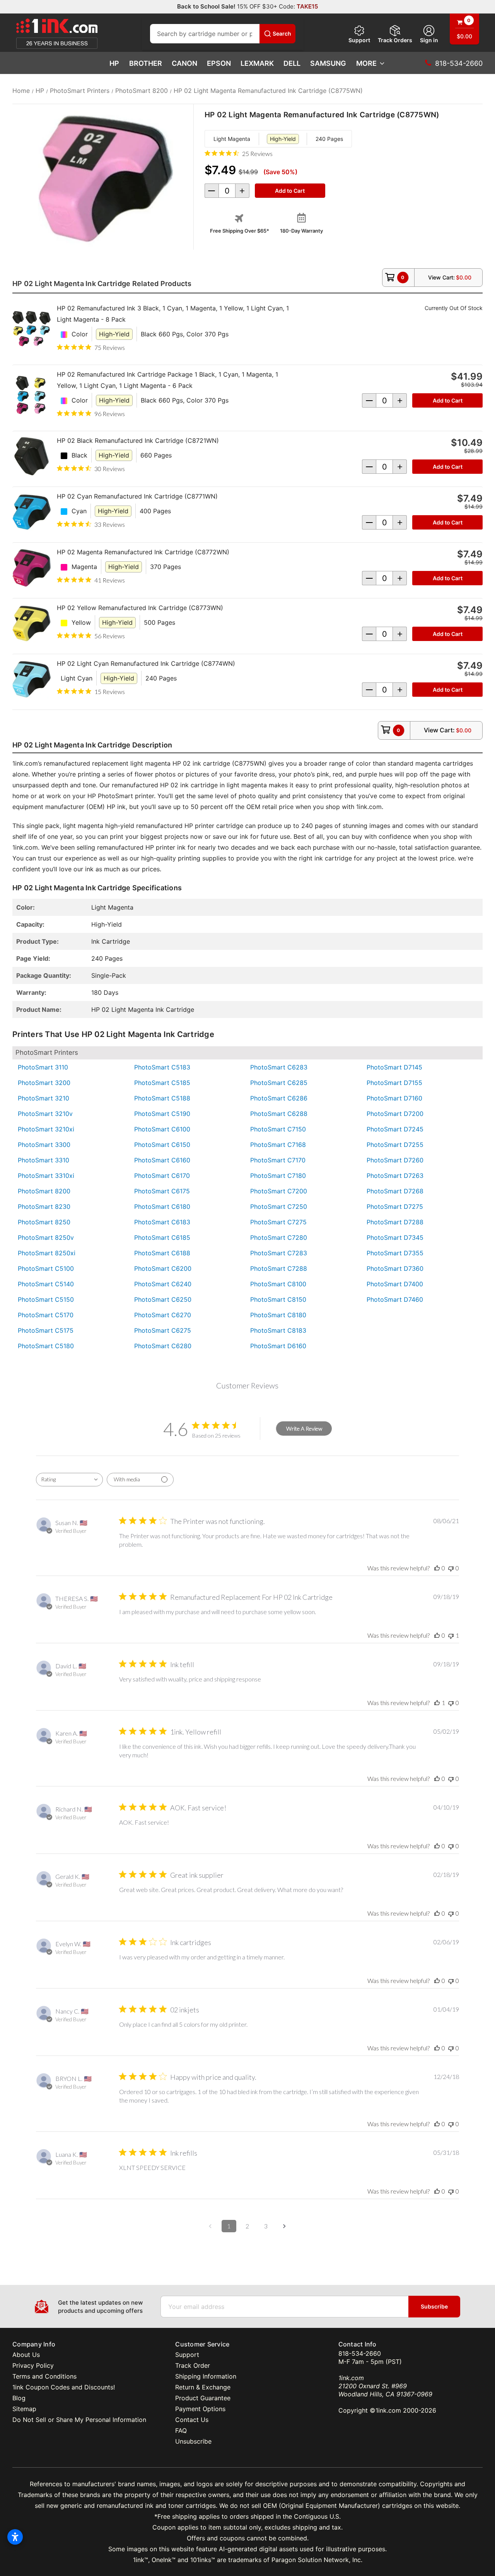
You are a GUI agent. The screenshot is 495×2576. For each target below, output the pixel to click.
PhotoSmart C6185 (162, 1237)
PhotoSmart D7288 (395, 1222)
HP (114, 63)
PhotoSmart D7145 (394, 1067)
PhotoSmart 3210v (45, 1114)
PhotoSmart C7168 (278, 1145)
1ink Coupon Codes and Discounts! (64, 2387)
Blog (19, 2398)
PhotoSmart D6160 (278, 1346)
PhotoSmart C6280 (163, 1346)
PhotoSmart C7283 (279, 1253)
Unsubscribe (193, 2441)
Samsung (328, 63)
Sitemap (24, 2409)
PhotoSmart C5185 (162, 1083)
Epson (219, 63)
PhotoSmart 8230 (44, 1207)
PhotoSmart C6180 (162, 1207)
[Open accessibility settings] (15, 2537)
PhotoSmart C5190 (162, 1114)
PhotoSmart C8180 (278, 1315)
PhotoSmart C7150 (278, 1129)
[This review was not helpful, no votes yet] (451, 1568)
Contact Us (192, 2420)
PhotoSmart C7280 (279, 1237)
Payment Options (200, 2409)
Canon (184, 63)
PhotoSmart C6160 (162, 1160)
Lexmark (257, 63)
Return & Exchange (203, 2387)
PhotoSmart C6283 (279, 1067)
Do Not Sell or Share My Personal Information (79, 2420)
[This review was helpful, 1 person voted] (437, 1703)
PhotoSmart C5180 (46, 1346)
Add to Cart (448, 400)
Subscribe (434, 2306)
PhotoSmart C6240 (163, 1284)
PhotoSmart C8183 (278, 1330)
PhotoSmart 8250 (44, 1222)
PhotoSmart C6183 (162, 1222)
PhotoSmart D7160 (394, 1098)
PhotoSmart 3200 (44, 1083)
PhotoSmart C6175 (162, 1191)
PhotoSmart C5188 (162, 1098)
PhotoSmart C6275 (163, 1330)
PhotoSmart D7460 (395, 1299)
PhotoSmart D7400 (395, 1284)
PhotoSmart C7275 (278, 1222)
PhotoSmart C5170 (46, 1315)
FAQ (181, 2430)
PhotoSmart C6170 (162, 1176)
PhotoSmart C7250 (279, 1207)
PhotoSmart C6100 (162, 1129)
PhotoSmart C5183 (162, 1067)
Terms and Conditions (44, 2376)
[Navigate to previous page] (210, 2226)
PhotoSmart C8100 (278, 1284)
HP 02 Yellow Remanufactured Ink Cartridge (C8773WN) (140, 608)
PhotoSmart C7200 (279, 1191)
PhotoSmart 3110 (43, 1067)
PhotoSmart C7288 (279, 1268)
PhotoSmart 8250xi (47, 1253)
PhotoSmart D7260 (395, 1160)
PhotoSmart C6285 (279, 1083)
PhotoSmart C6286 (279, 1098)
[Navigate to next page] (285, 2226)
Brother (146, 63)
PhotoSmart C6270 (163, 1315)
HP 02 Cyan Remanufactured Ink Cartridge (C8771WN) (137, 496)
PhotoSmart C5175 (46, 1330)
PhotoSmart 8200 (44, 1191)
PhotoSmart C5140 (46, 1284)
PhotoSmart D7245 (395, 1129)
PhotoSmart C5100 (46, 1268)
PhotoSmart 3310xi (46, 1176)
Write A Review (304, 1429)
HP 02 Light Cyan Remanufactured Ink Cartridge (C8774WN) (146, 663)
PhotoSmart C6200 (163, 1268)
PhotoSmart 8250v (46, 1237)
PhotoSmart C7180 (278, 1176)
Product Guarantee (203, 2398)
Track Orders (395, 40)
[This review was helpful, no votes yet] (437, 1568)
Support (359, 40)
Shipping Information (206, 2376)
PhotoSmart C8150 (278, 1299)
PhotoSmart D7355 (395, 1253)
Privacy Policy (33, 2365)
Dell (292, 63)
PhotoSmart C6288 (279, 1114)
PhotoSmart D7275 (395, 1207)
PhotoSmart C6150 (162, 1145)
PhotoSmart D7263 (395, 1176)
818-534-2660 (360, 2353)
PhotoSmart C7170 (278, 1160)
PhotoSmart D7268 (395, 1191)
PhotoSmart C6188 (162, 1253)
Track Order (193, 2365)
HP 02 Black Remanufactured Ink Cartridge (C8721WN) (138, 440)
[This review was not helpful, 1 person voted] (451, 1635)
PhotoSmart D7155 (394, 1083)
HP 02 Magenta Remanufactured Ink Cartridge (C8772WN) (143, 552)
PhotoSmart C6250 (163, 1299)
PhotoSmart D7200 (395, 1114)
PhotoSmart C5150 (46, 1299)
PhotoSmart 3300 (44, 1145)
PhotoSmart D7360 (395, 1268)
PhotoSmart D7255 (395, 1145)
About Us (26, 2355)
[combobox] (69, 1480)
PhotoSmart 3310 (44, 1160)
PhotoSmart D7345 (395, 1237)
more (366, 63)
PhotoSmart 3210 (44, 1098)
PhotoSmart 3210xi (46, 1129)
